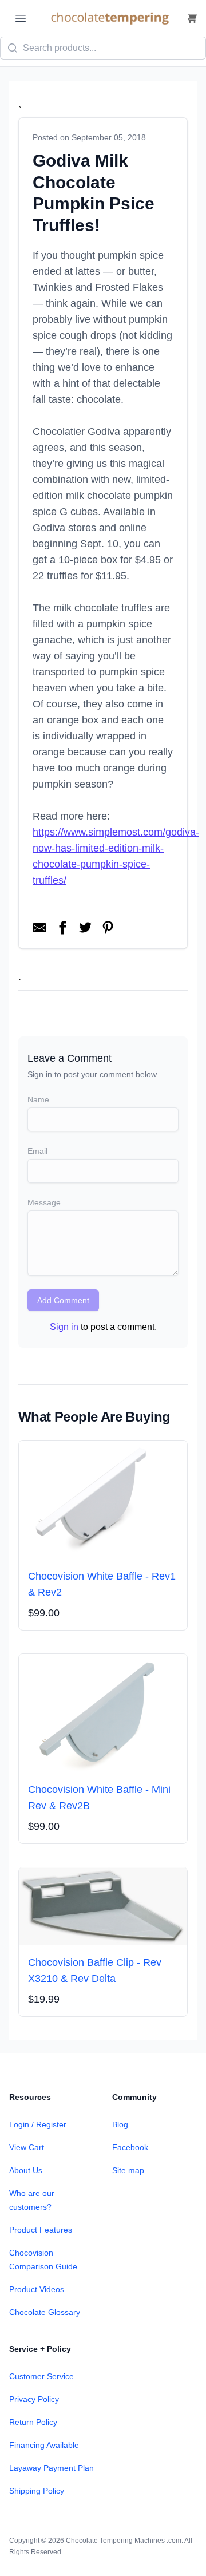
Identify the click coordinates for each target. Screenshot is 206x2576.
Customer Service (41, 2376)
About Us (26, 2170)
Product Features (41, 2230)
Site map (128, 2170)
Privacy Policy (34, 2399)
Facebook (130, 2147)
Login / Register (38, 2124)
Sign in (64, 1327)
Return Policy (33, 2422)
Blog (120, 2124)
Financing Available (44, 2445)
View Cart (27, 2147)
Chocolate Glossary (45, 2312)
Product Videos (37, 2289)
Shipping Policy (37, 2491)
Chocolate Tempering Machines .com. (124, 2541)
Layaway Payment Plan (51, 2468)
